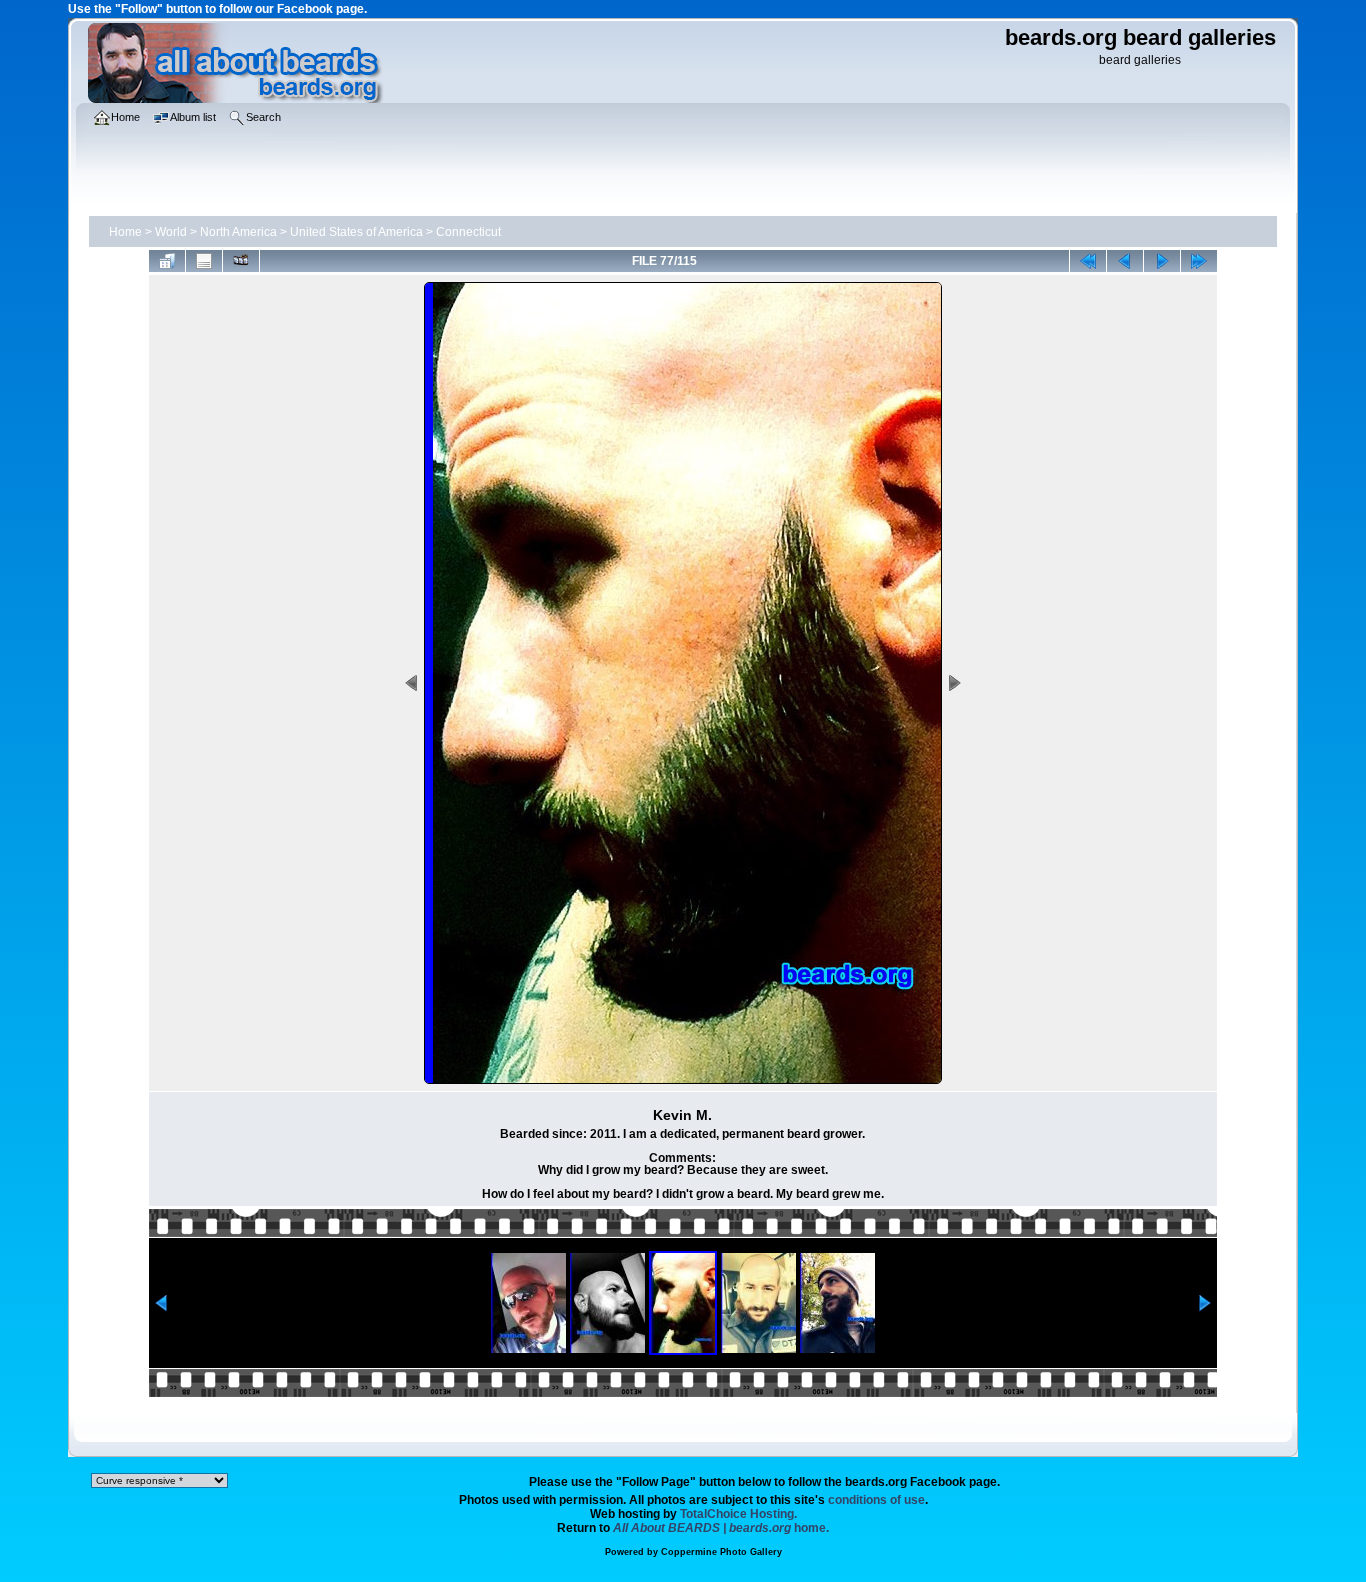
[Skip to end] (1199, 261)
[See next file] (1162, 261)
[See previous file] (1125, 261)
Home (125, 232)
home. (721, 1528)
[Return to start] (1088, 261)
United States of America (356, 232)
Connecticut (468, 232)
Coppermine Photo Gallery (721, 1552)
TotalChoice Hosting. (738, 1514)
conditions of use (876, 1500)
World (171, 232)
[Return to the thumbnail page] (167, 261)
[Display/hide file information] (204, 261)
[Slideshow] (241, 261)
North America (238, 232)
